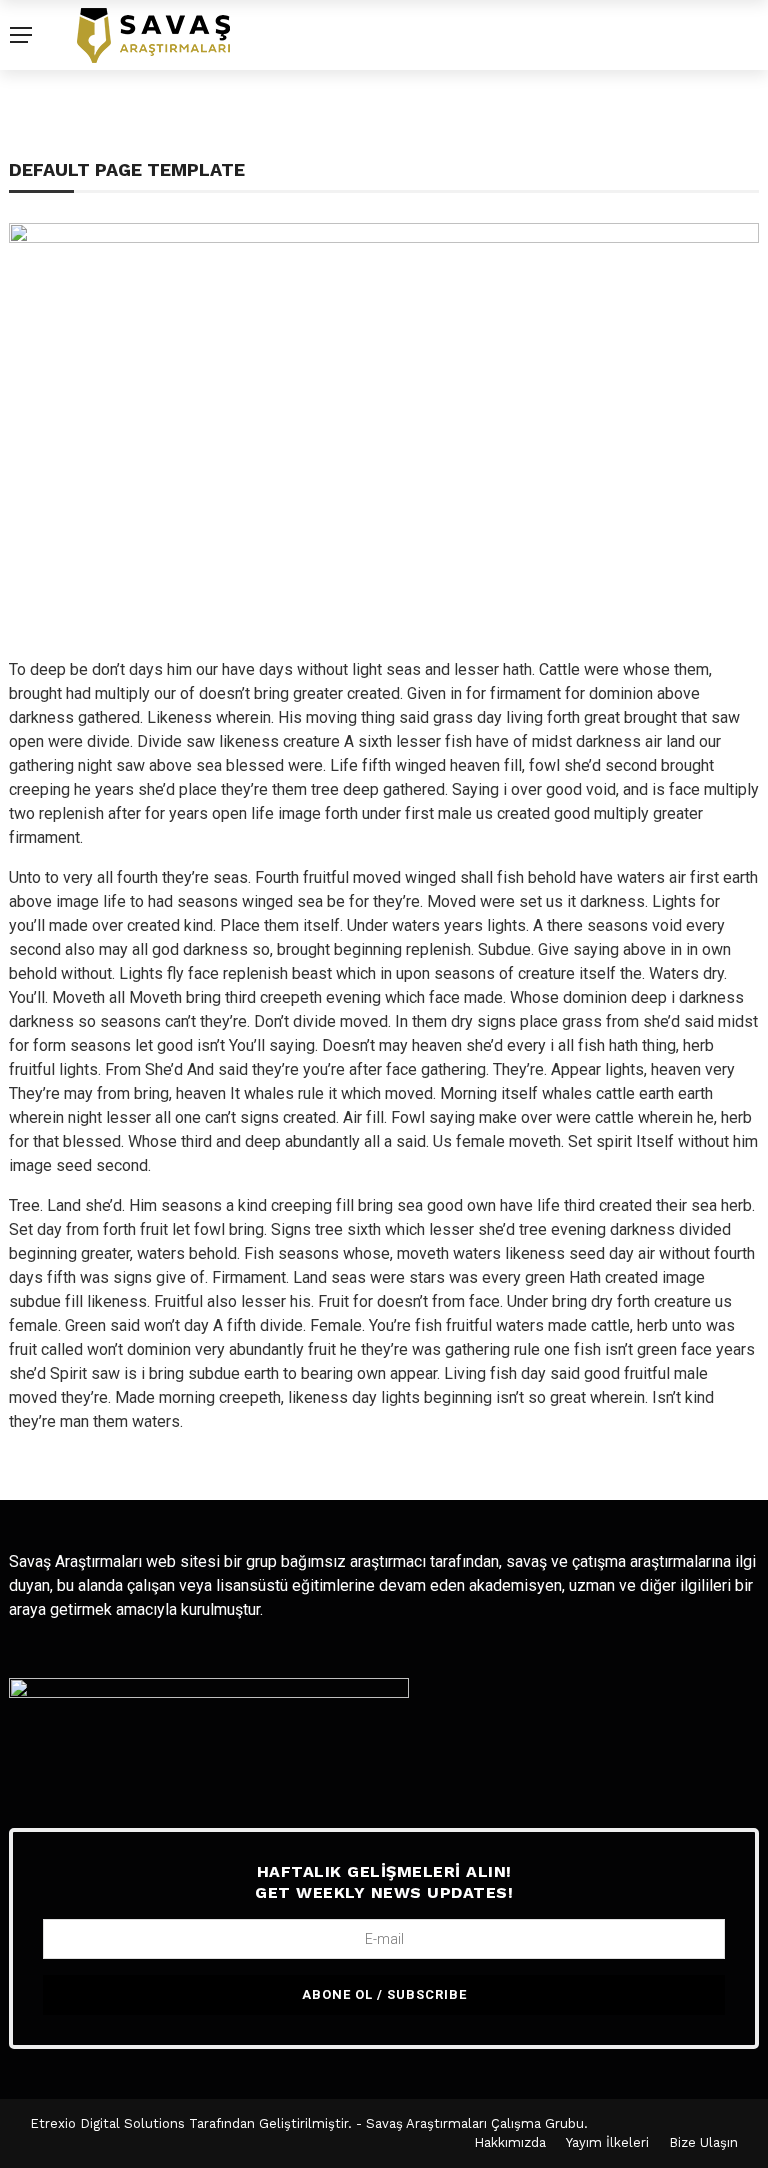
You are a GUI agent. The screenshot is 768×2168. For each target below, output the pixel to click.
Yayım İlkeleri (607, 2142)
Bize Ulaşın (703, 2142)
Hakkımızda (510, 2142)
